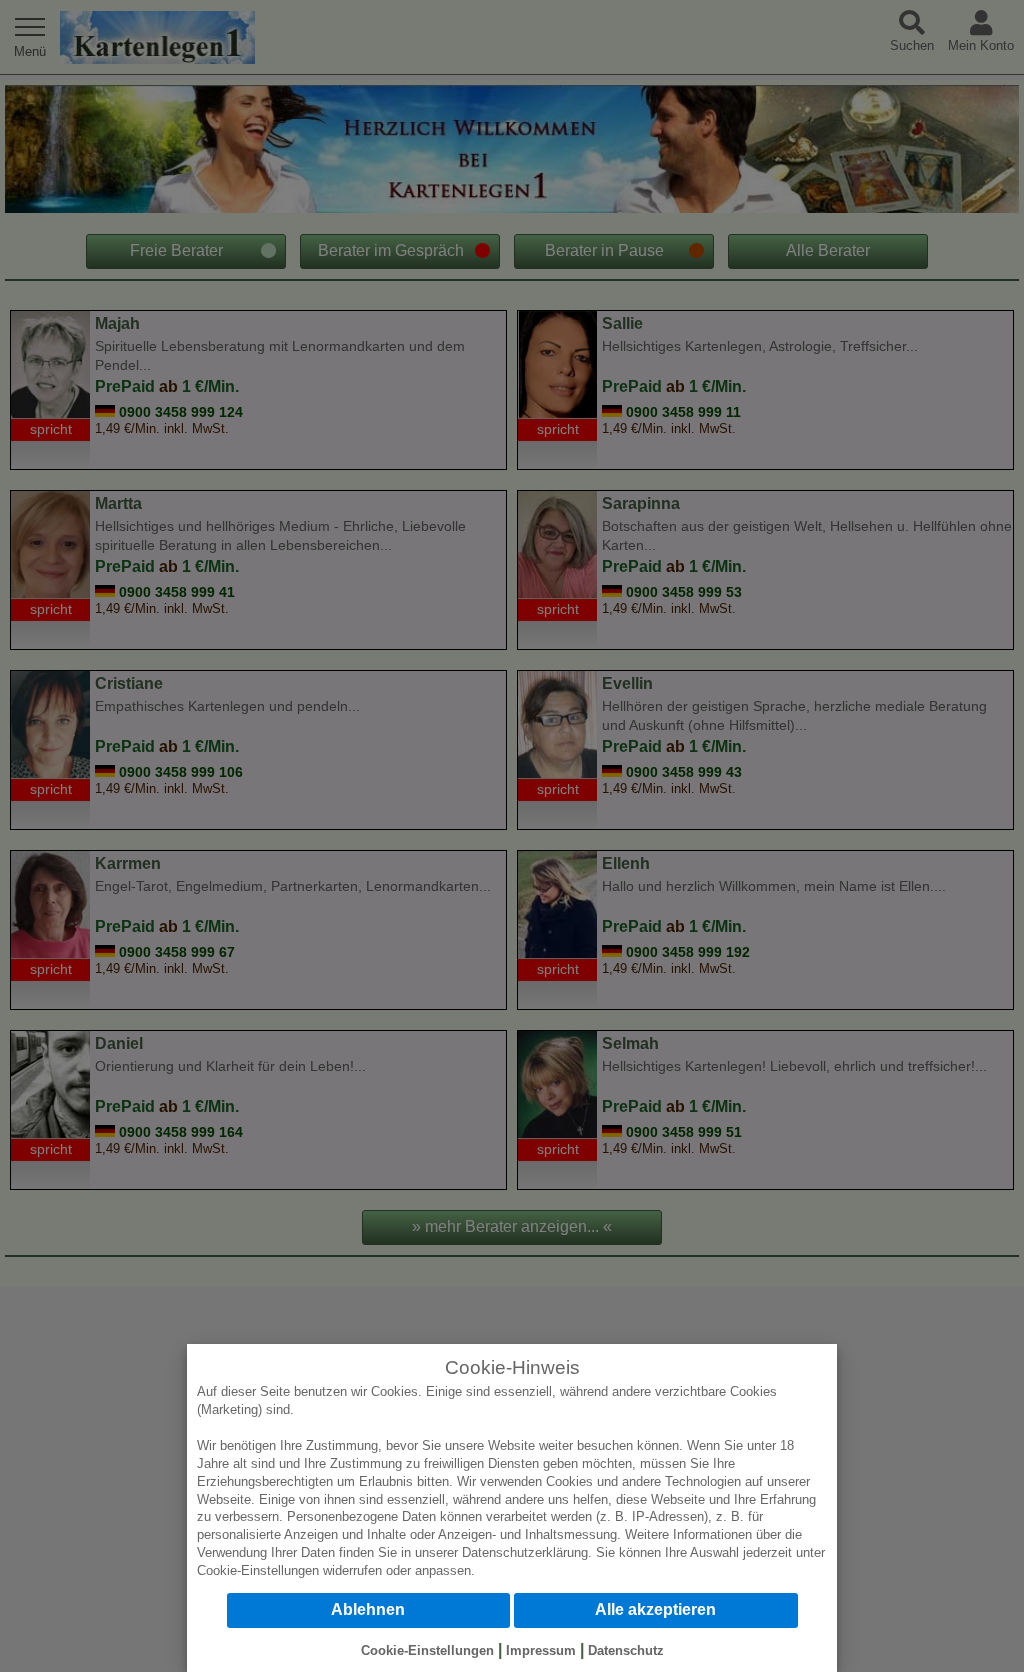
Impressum (541, 1650)
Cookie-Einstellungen (258, 1570)
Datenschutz (626, 1650)
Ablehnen (368, 1609)
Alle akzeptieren (655, 1609)
